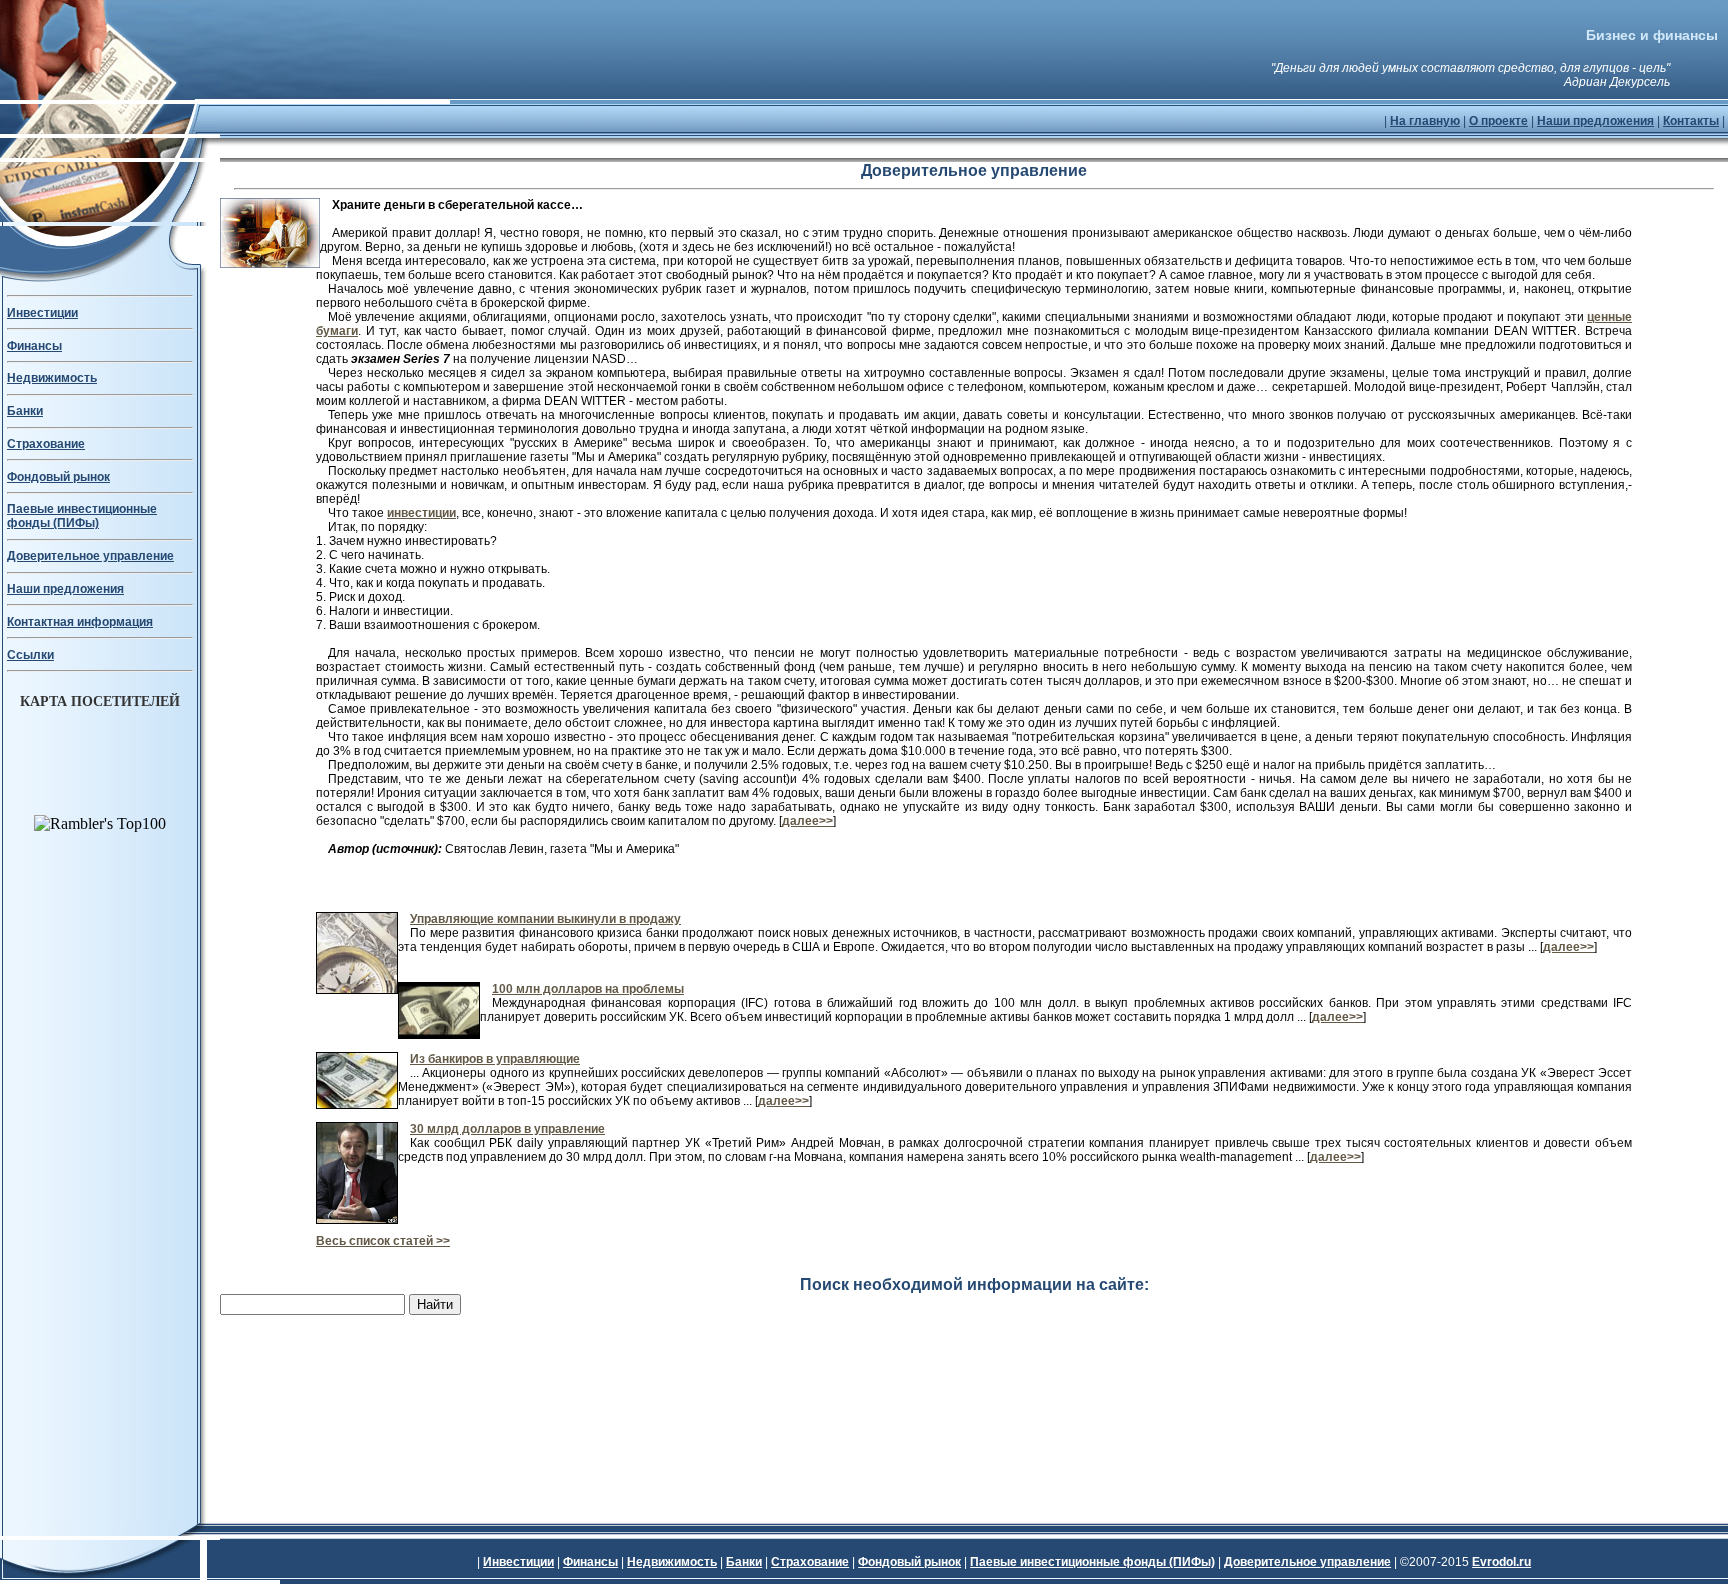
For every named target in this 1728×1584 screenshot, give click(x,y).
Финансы (34, 346)
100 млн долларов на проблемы (588, 989)
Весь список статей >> (383, 1241)
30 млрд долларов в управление (507, 1129)
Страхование (46, 444)
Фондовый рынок (58, 477)
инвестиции (421, 513)
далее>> (807, 821)
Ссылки (30, 655)
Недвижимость (52, 378)
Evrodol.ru (1501, 1562)
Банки (25, 411)
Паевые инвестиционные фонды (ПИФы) (82, 516)
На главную (1425, 121)
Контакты (1691, 121)
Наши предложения (1595, 121)
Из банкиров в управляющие (495, 1059)
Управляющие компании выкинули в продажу (545, 919)
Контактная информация (80, 622)
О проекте (1498, 121)
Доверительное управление (90, 556)
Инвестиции (42, 313)
